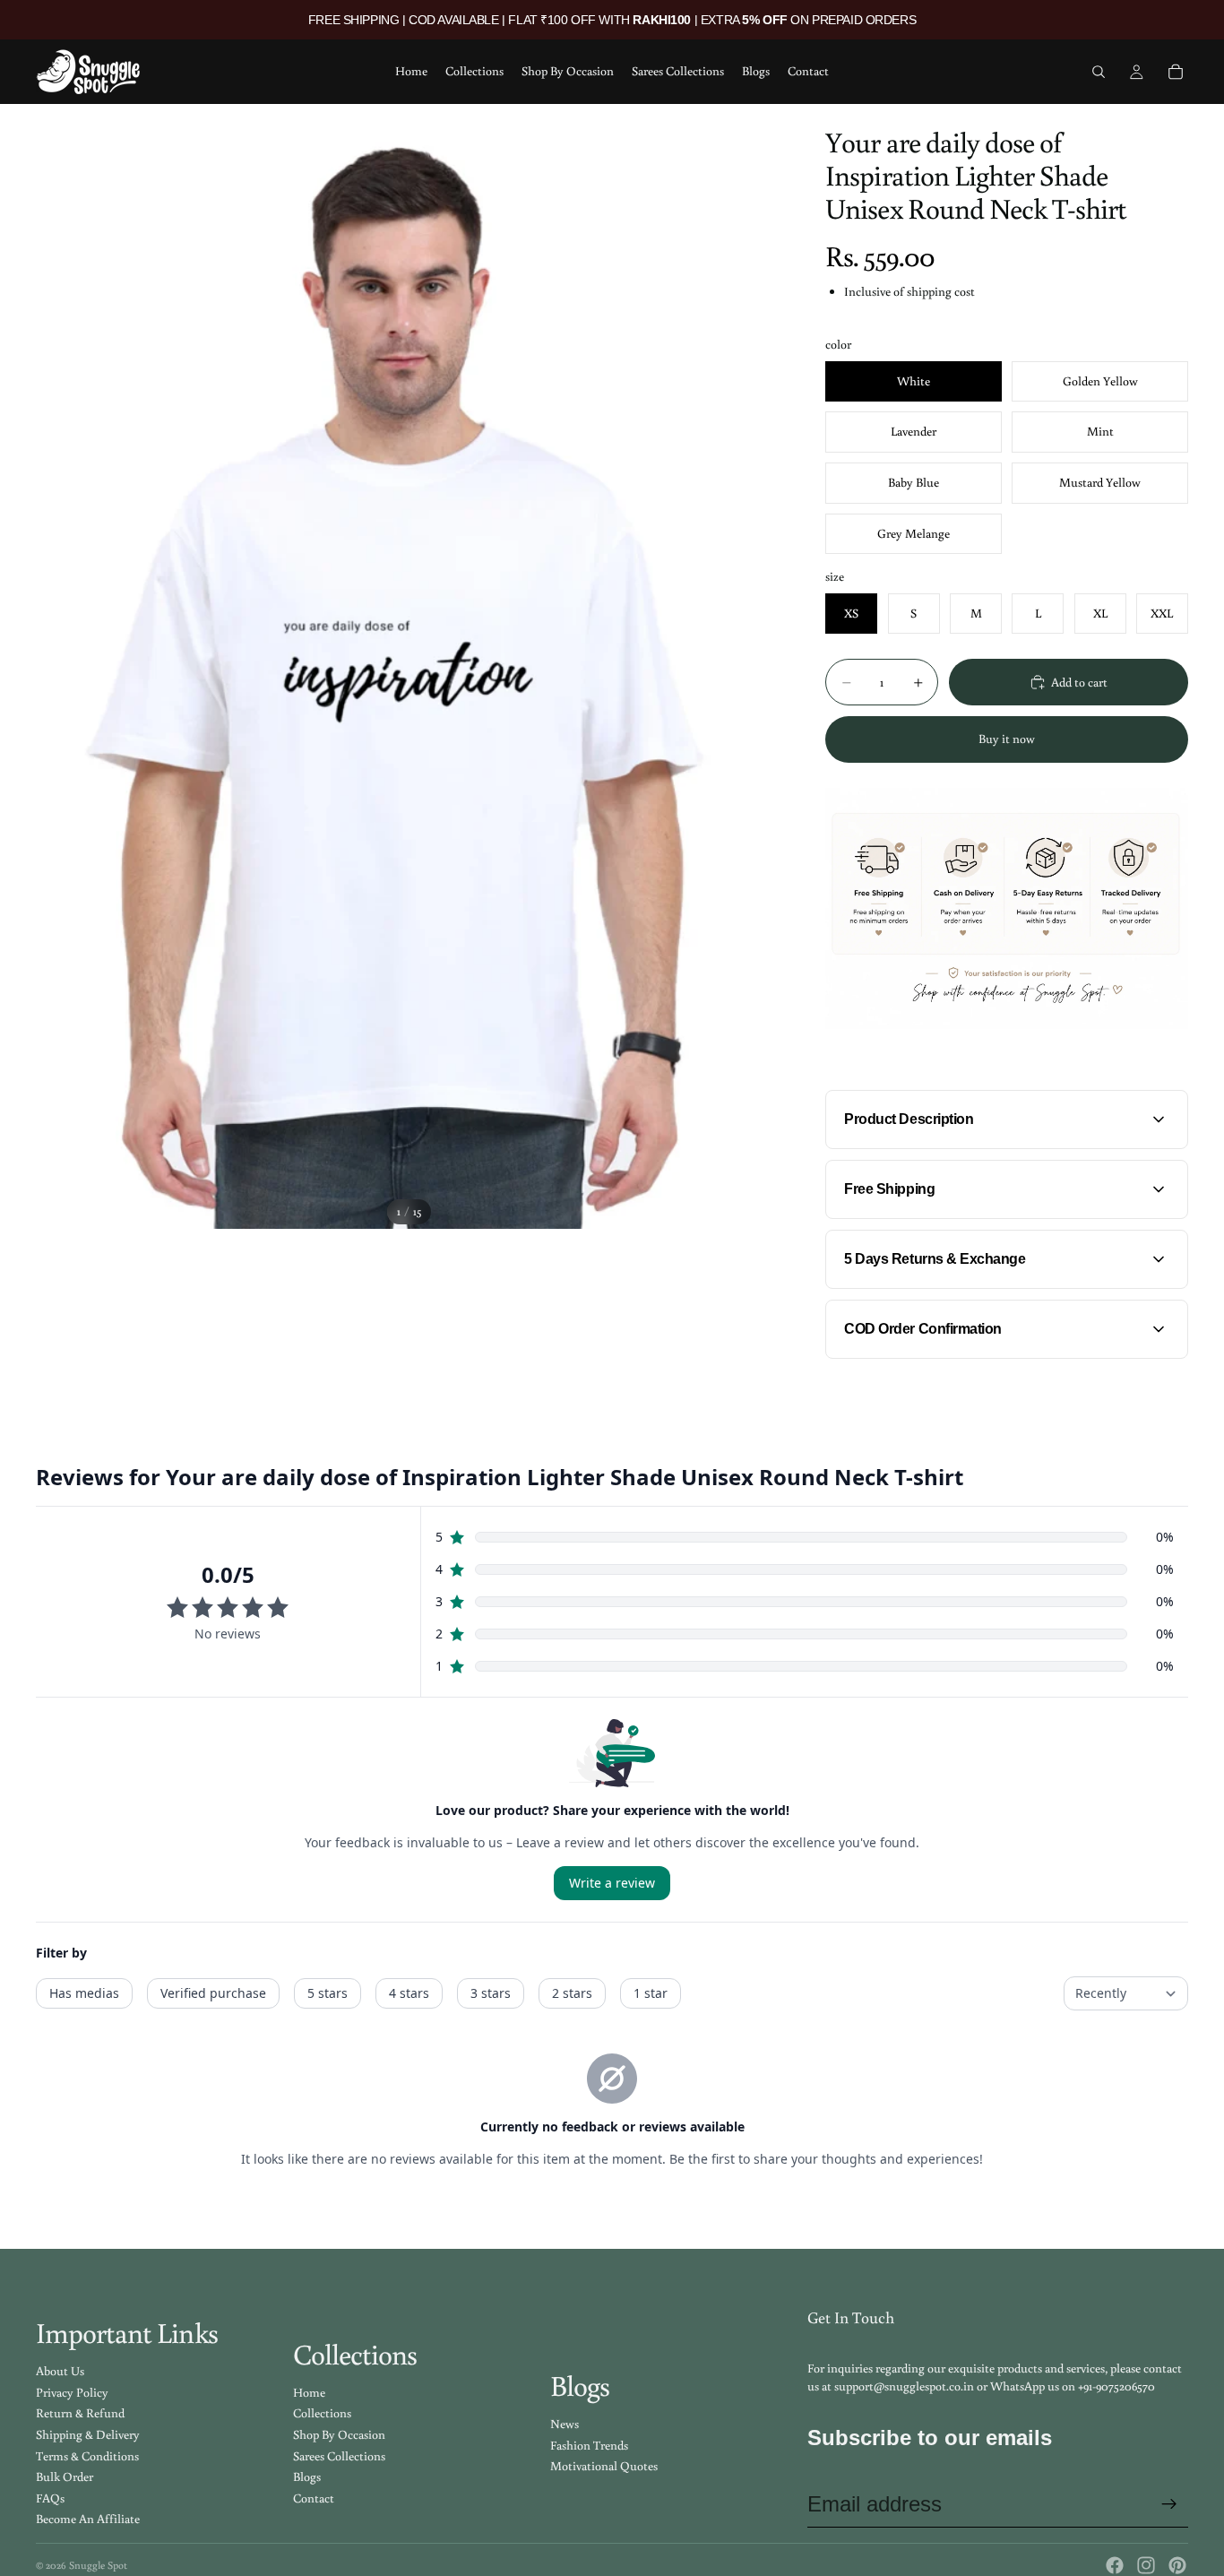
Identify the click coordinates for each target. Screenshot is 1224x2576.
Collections (322, 2413)
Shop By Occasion (339, 2434)
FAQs (50, 2498)
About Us (60, 2371)
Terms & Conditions (87, 2456)
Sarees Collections (339, 2456)
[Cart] (1176, 72)
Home (309, 2392)
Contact (314, 2498)
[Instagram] (1146, 2565)
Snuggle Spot (98, 2565)
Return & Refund (80, 2413)
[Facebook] (1115, 2565)
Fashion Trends (589, 2445)
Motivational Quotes (604, 2466)
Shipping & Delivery (88, 2434)
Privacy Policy (72, 2392)
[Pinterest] (1177, 2565)
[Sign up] (1169, 2504)
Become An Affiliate (88, 2519)
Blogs (307, 2477)
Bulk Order (65, 2477)
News (565, 2424)
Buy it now (1007, 739)
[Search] (1099, 72)
